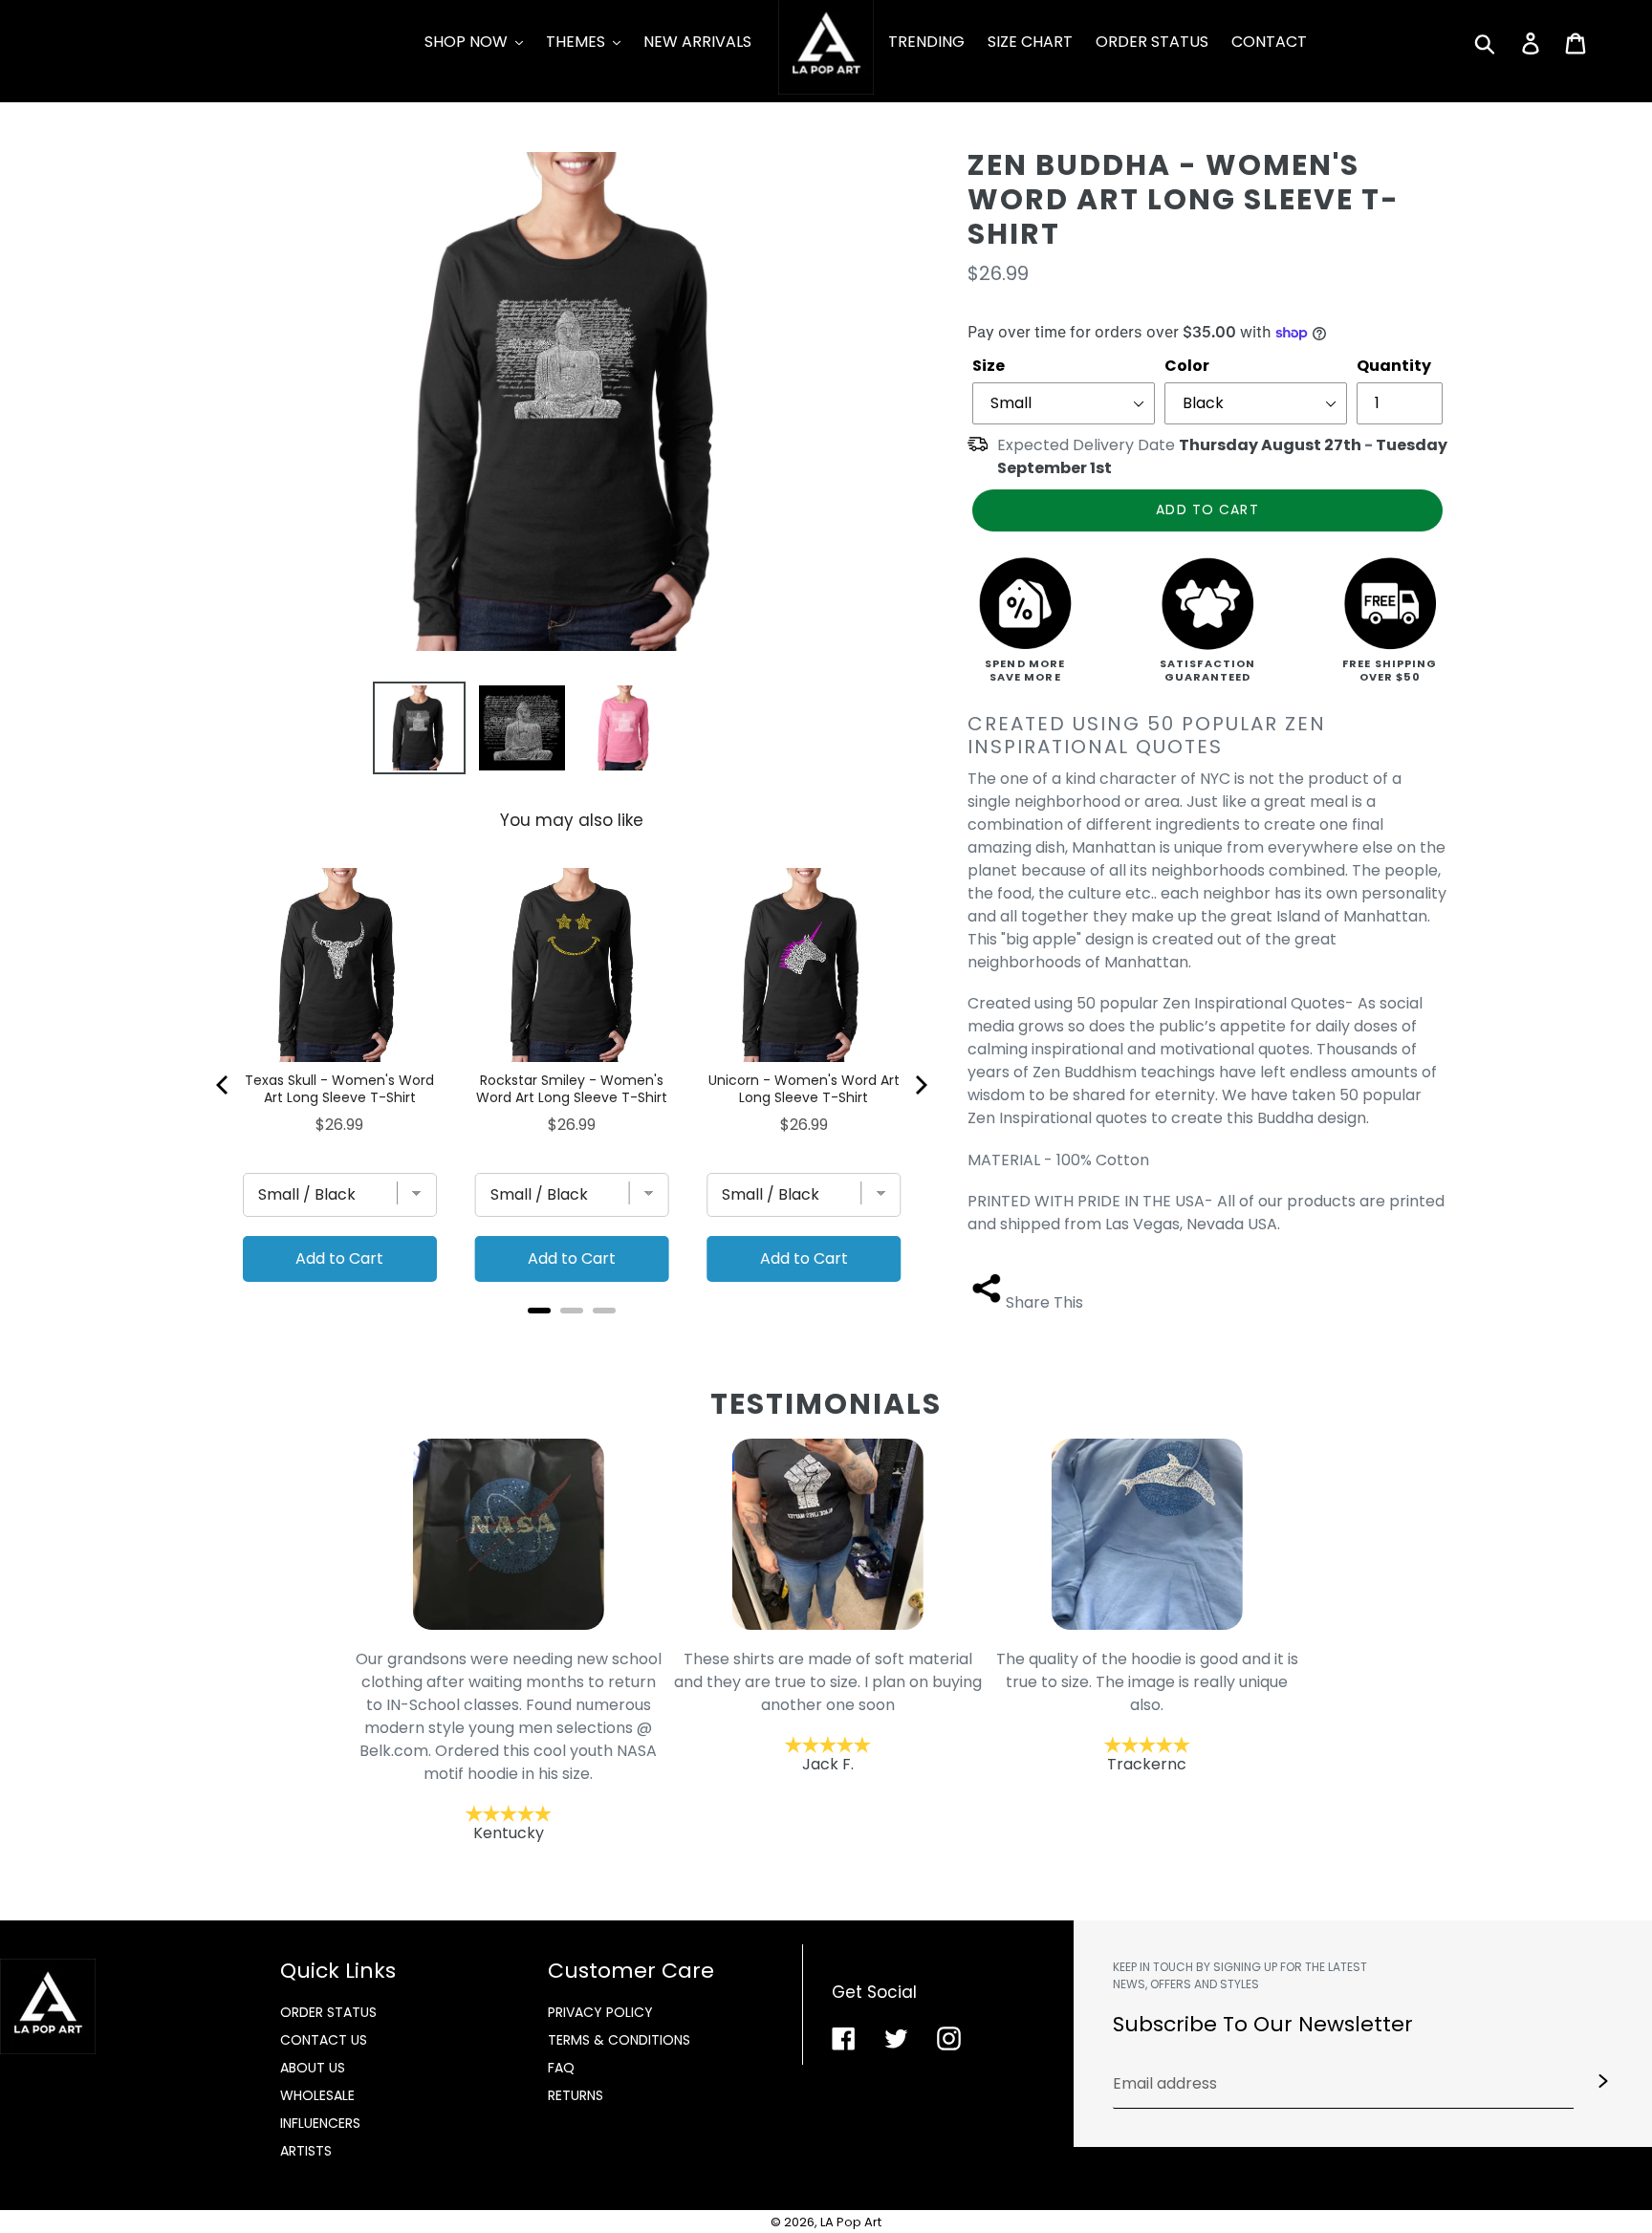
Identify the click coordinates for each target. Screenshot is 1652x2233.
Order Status (328, 2012)
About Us (313, 2068)
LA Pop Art (851, 2222)
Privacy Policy (600, 2012)
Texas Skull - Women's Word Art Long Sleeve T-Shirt (339, 1089)
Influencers (320, 2123)
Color (1187, 366)
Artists (306, 2151)
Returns (576, 2095)
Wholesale (317, 2095)
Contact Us (324, 2040)
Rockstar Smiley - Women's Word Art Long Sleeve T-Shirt (572, 1089)
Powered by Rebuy (572, 1336)
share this (1044, 1302)
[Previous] (224, 1085)
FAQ (561, 2068)
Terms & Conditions (619, 2040)
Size (989, 366)
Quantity (1394, 366)
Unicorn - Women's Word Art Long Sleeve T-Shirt (804, 1089)
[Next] (920, 1085)
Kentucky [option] (508, 1746)
